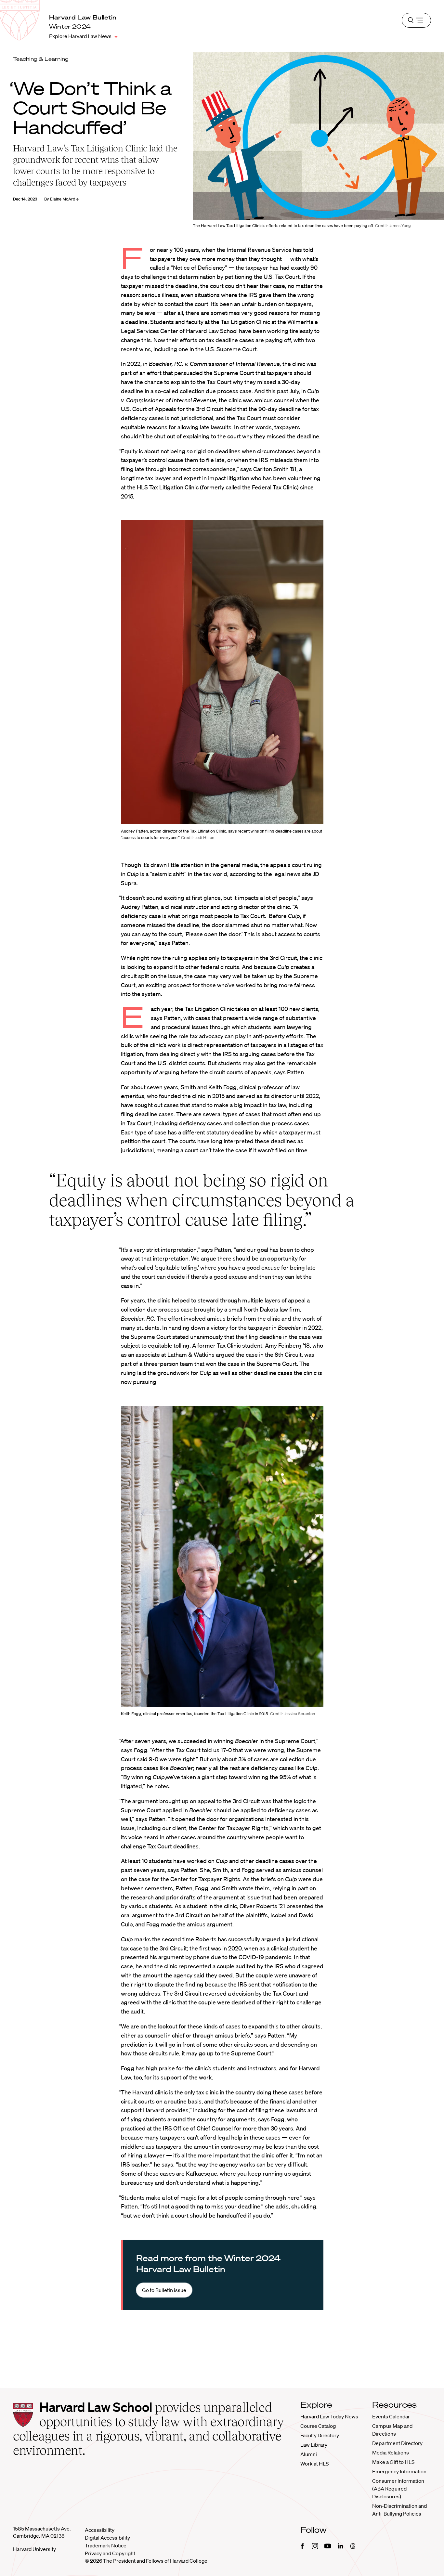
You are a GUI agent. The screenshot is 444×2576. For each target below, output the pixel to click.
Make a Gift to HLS (393, 2462)
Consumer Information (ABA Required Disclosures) (398, 2489)
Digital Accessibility (107, 2538)
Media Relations (391, 2453)
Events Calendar (391, 2416)
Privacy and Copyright (110, 2553)
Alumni (309, 2454)
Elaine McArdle (64, 199)
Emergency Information (399, 2471)
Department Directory (397, 2443)
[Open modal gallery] (222, 672)
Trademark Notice (106, 2545)
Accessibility (100, 2530)
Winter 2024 (70, 26)
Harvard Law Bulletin (83, 17)
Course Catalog (318, 2426)
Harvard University (34, 2549)
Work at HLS (314, 2464)
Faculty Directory (320, 2435)
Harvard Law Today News (329, 2416)
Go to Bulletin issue (164, 2290)
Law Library (314, 2445)
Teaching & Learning (41, 59)
